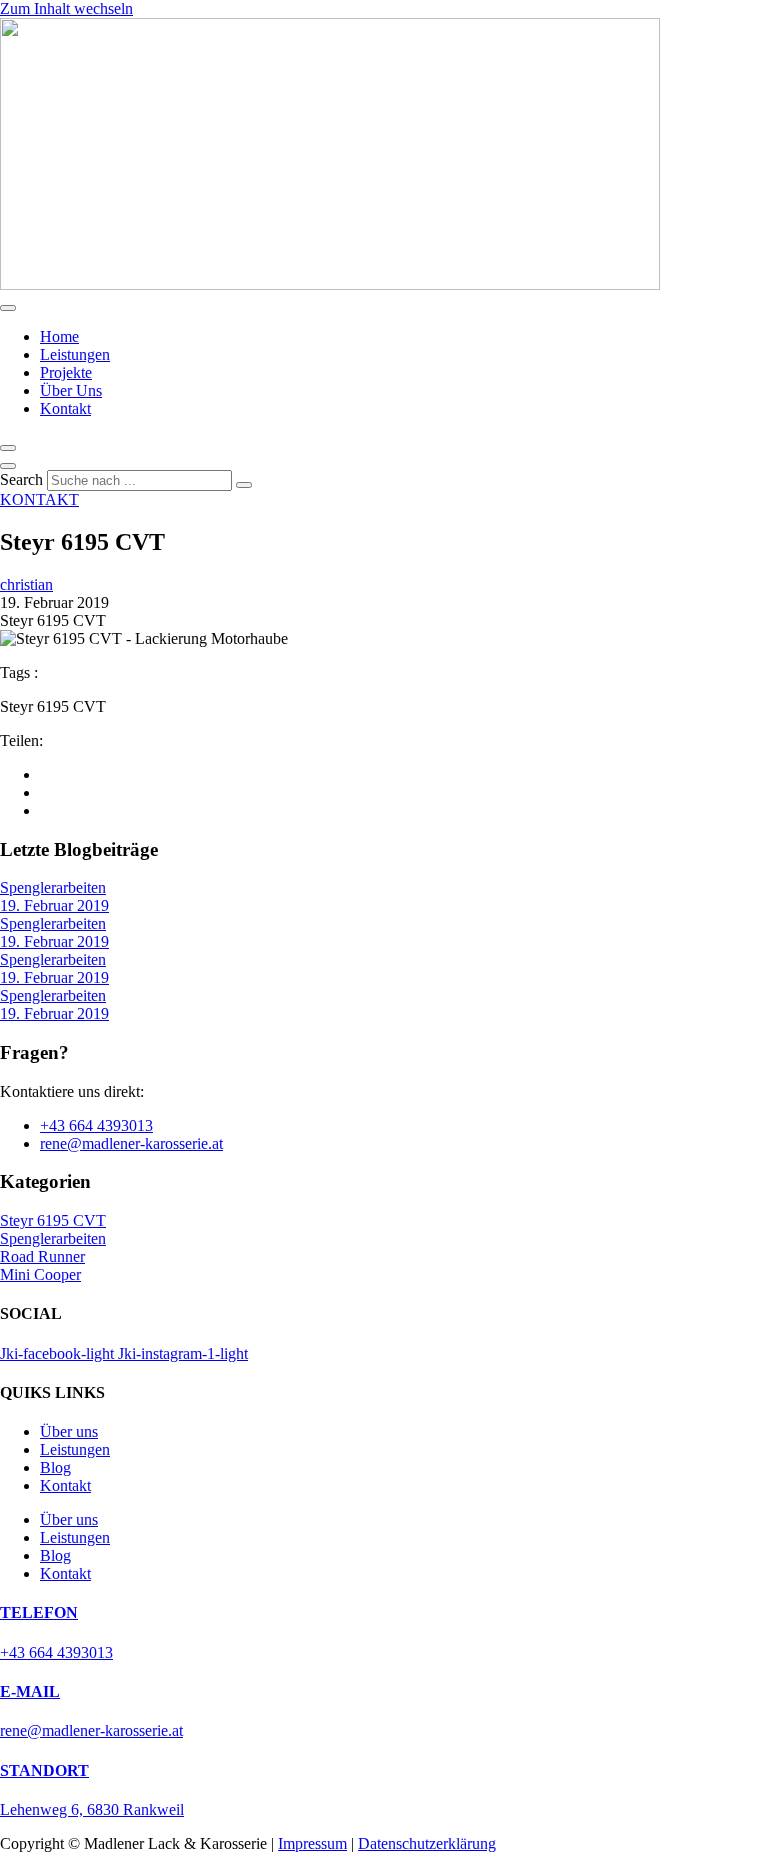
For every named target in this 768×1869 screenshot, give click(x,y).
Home (59, 336)
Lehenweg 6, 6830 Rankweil (92, 1809)
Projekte (66, 372)
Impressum (312, 1843)
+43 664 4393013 (56, 1652)
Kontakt (65, 408)
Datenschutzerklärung (427, 1843)
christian (26, 584)
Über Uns (71, 390)
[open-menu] (8, 308)
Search (21, 479)
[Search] (244, 485)
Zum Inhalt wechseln (66, 8)
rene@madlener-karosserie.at (91, 1730)
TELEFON (39, 1612)
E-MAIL (30, 1691)
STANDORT (44, 1770)
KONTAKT (39, 499)
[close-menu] (8, 448)
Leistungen (75, 354)
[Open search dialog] (8, 466)
